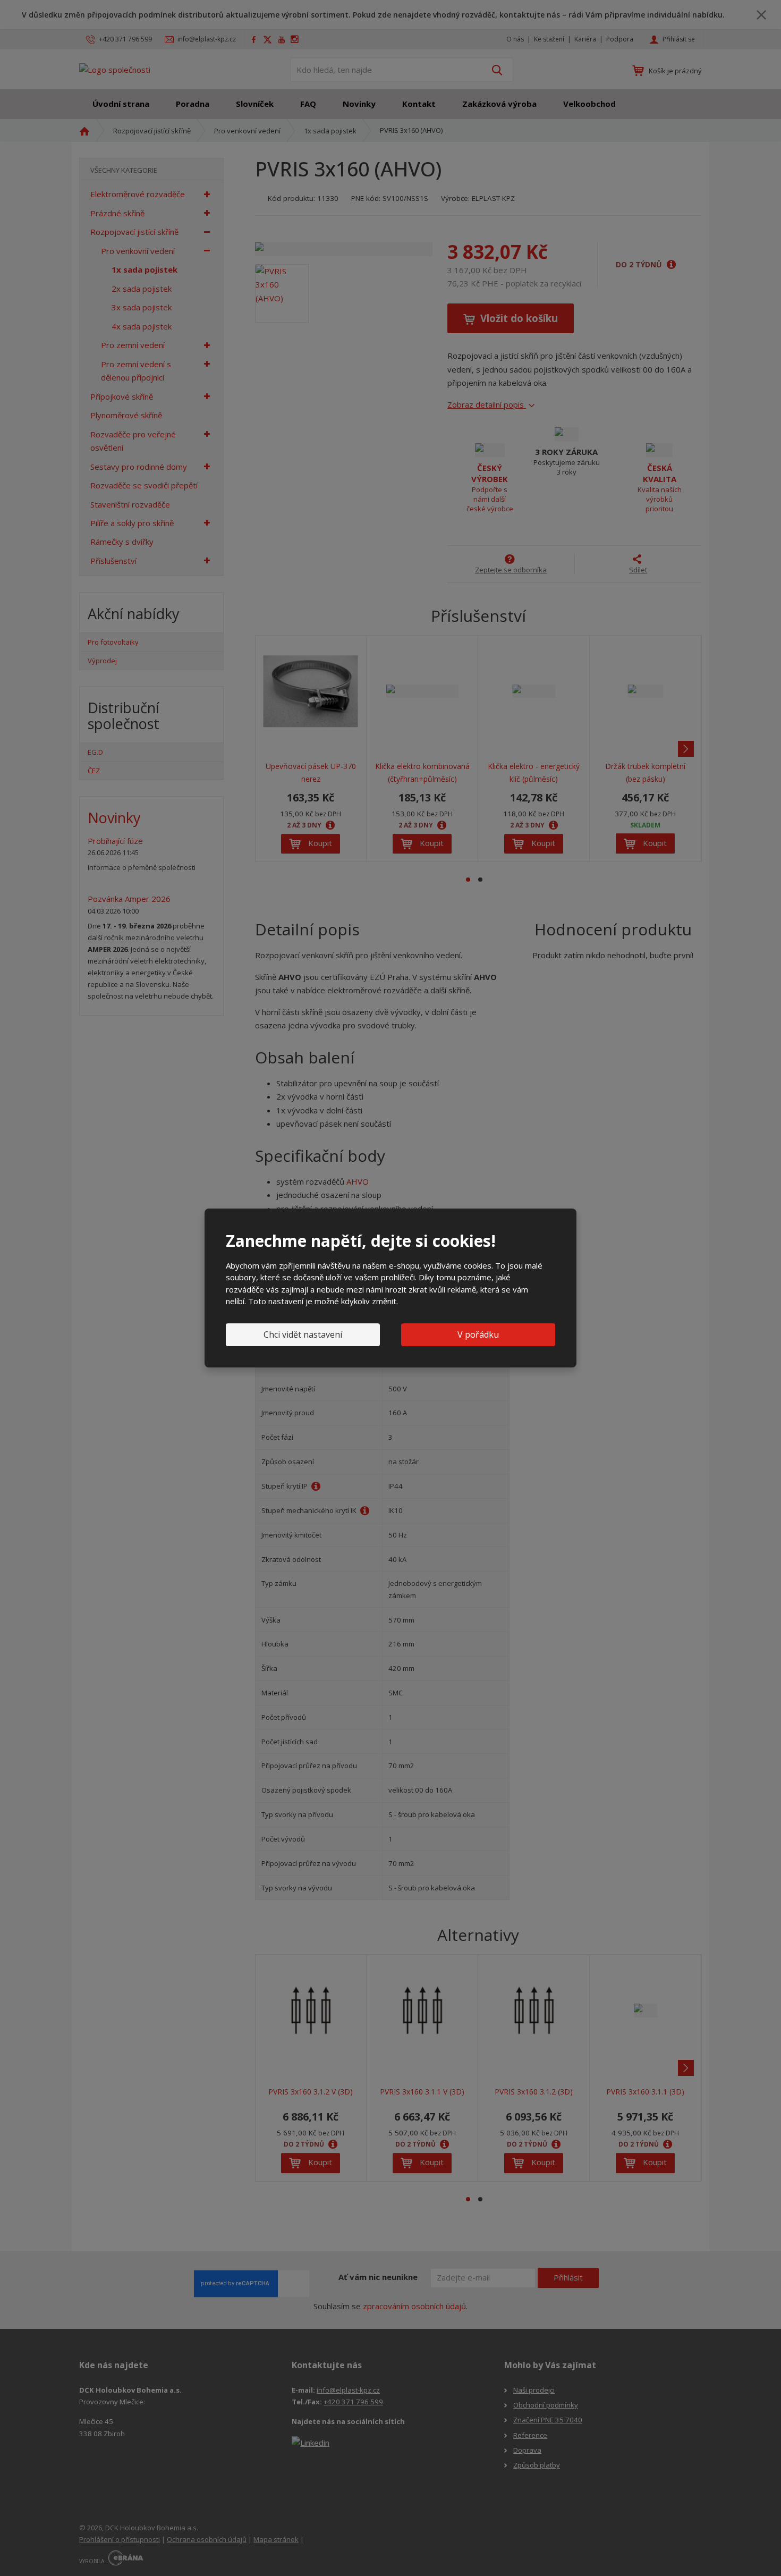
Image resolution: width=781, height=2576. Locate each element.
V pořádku (478, 1335)
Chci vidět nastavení (303, 1335)
